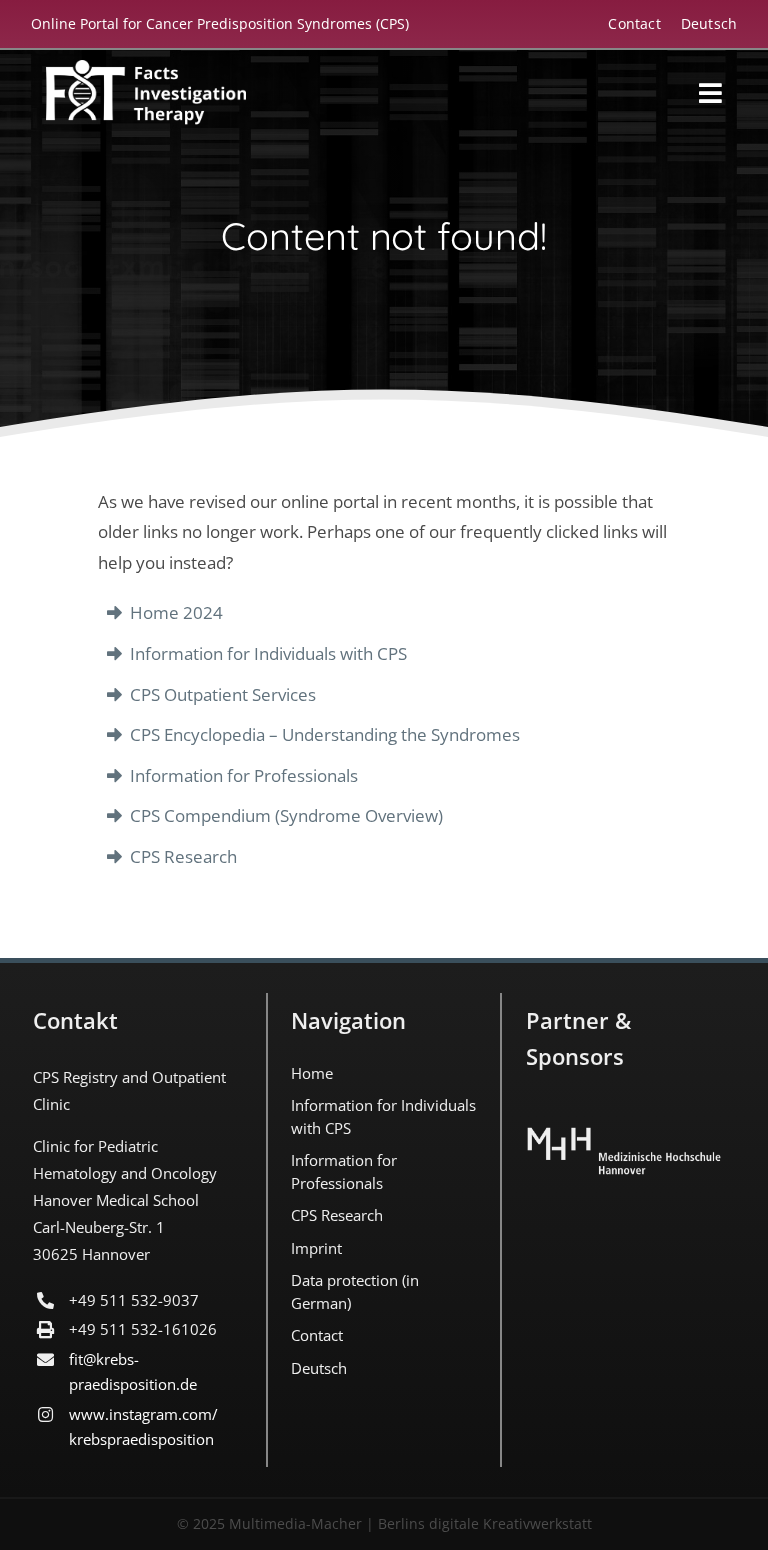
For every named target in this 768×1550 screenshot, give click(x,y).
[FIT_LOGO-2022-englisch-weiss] (146, 69)
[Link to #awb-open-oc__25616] (710, 93)
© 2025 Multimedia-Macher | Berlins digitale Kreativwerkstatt (384, 1523)
